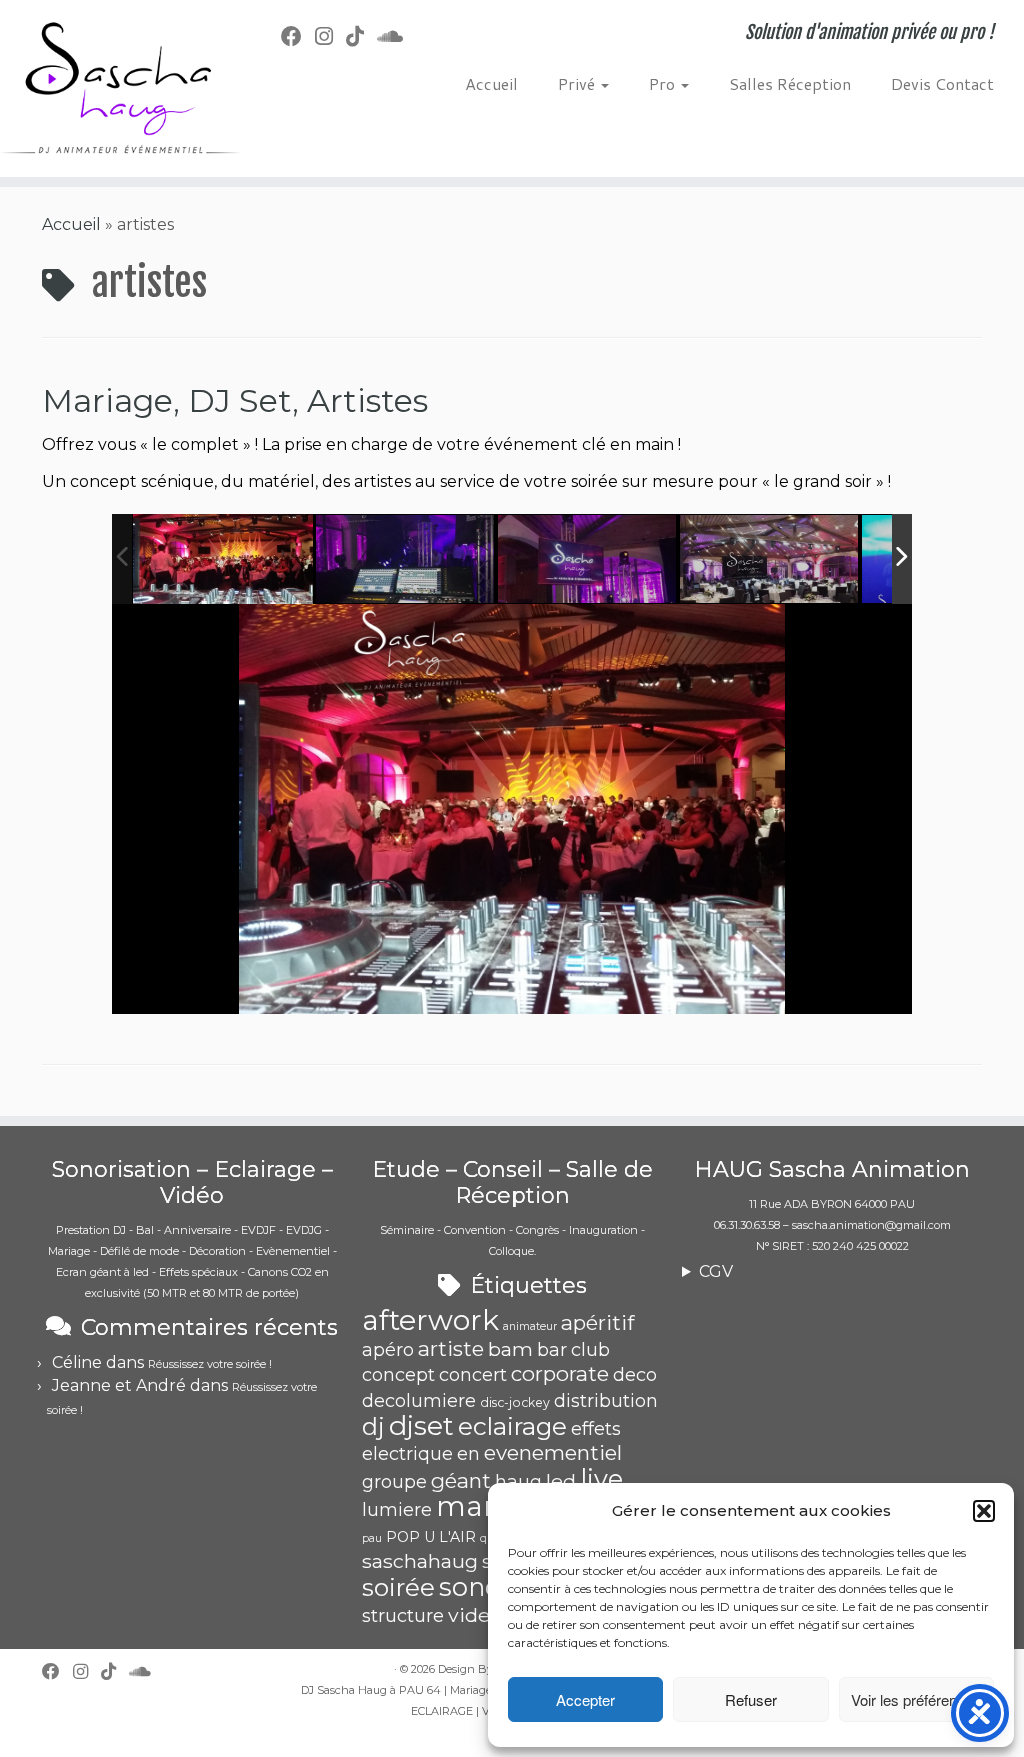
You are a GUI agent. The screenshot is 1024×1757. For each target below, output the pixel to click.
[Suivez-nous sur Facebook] (298, 36)
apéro (388, 1350)
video (475, 1615)
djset (421, 1425)
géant (461, 1480)
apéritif (597, 1322)
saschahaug (420, 1561)
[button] (984, 1511)
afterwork (430, 1320)
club (590, 1350)
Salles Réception (790, 83)
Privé (578, 83)
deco (635, 1375)
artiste (451, 1348)
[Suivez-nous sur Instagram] (330, 36)
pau (372, 1538)
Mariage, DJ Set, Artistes (235, 400)
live (601, 1478)
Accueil (491, 83)
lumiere (397, 1510)
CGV (716, 1271)
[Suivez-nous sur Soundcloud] (396, 36)
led (561, 1481)
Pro (664, 83)
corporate (560, 1373)
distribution (606, 1401)
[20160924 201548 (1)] (770, 560)
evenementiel (553, 1452)
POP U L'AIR (431, 1537)
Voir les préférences (916, 1699)
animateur (530, 1326)
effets (596, 1429)
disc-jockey (515, 1402)
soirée (398, 1587)
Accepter (585, 1699)
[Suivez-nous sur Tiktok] (361, 36)
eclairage (512, 1426)
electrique (407, 1454)
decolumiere (419, 1401)
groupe (394, 1482)
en (468, 1454)
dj (373, 1426)
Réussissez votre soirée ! (210, 1364)
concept (398, 1375)
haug (518, 1482)
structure (403, 1616)
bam (510, 1349)
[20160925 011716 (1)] (406, 560)
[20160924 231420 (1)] (223, 559)
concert (473, 1375)
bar (552, 1350)
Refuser (751, 1699)
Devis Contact (942, 83)
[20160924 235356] (588, 560)
